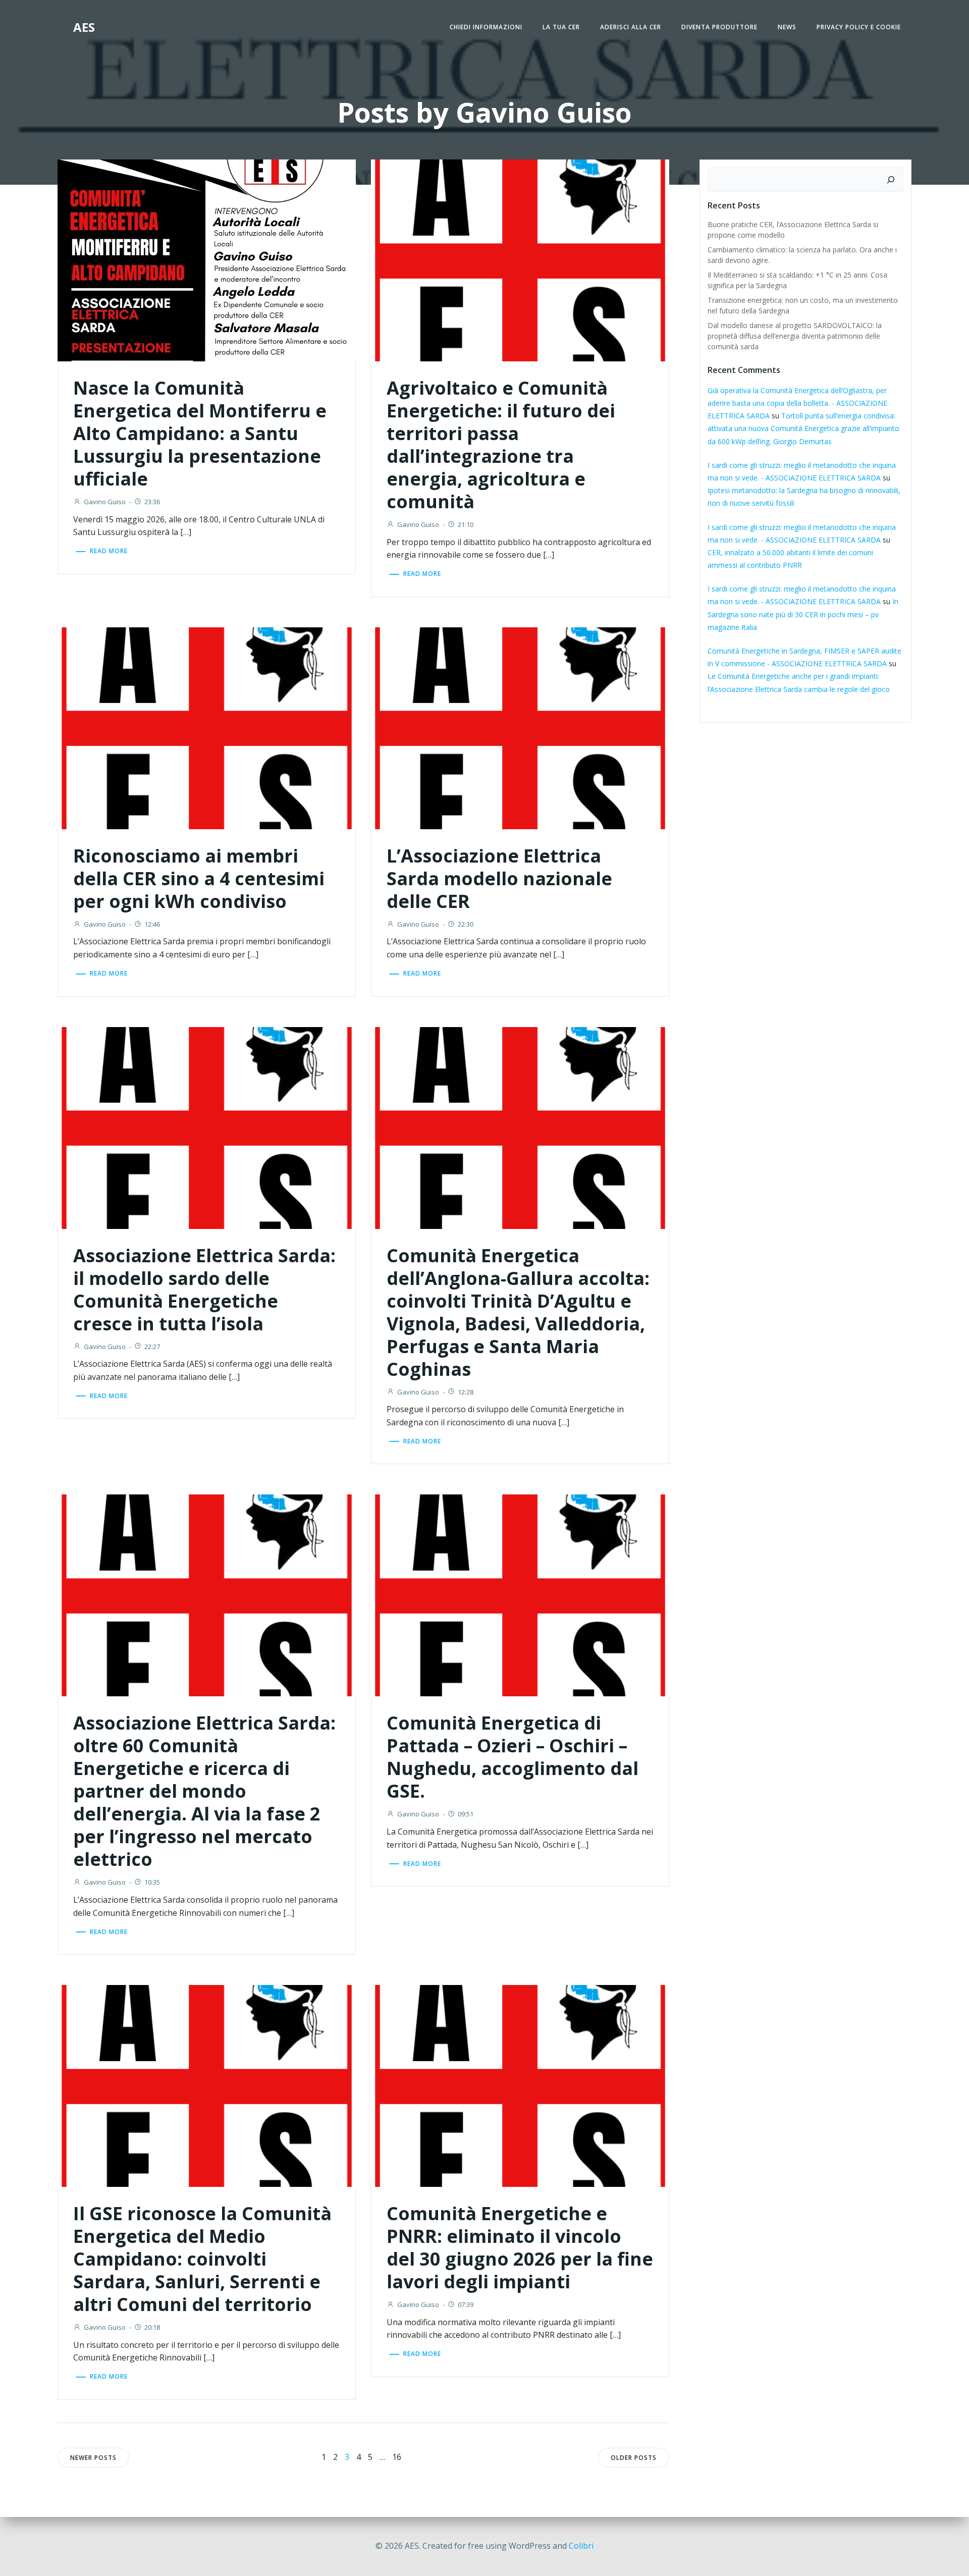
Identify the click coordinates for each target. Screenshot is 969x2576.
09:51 (466, 1814)
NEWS (787, 27)
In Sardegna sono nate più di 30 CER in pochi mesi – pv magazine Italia (803, 614)
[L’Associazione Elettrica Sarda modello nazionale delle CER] (520, 727)
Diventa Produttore (719, 27)
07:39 (466, 2304)
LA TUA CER (561, 27)
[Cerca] (891, 180)
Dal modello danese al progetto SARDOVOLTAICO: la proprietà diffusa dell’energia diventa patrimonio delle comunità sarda (795, 336)
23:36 (152, 502)
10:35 (152, 1882)
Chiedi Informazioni (486, 27)
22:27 (152, 1347)
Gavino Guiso (105, 502)
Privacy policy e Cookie (859, 27)
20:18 (152, 2327)
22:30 (466, 924)
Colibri (581, 2546)
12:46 (152, 924)
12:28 (466, 1392)
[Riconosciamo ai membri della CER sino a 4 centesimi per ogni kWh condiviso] (207, 727)
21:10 (466, 524)
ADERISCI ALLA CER (631, 27)
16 (397, 2457)
